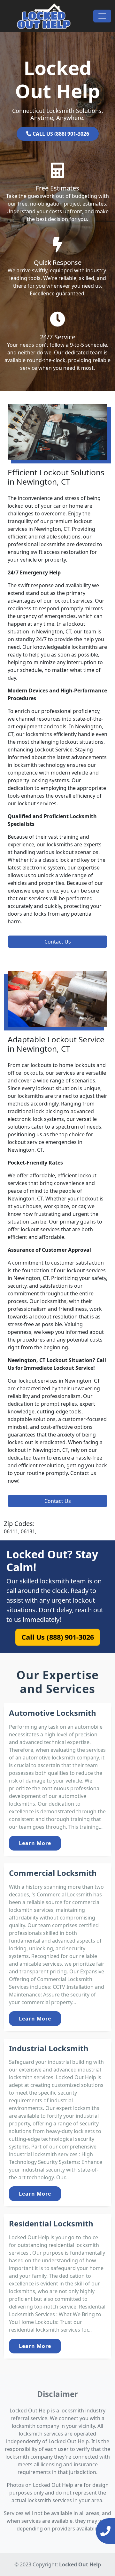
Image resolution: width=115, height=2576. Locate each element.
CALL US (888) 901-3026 (60, 134)
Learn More (35, 1843)
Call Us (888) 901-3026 (58, 1637)
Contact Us (58, 942)
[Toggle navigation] (102, 16)
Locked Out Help (80, 2564)
